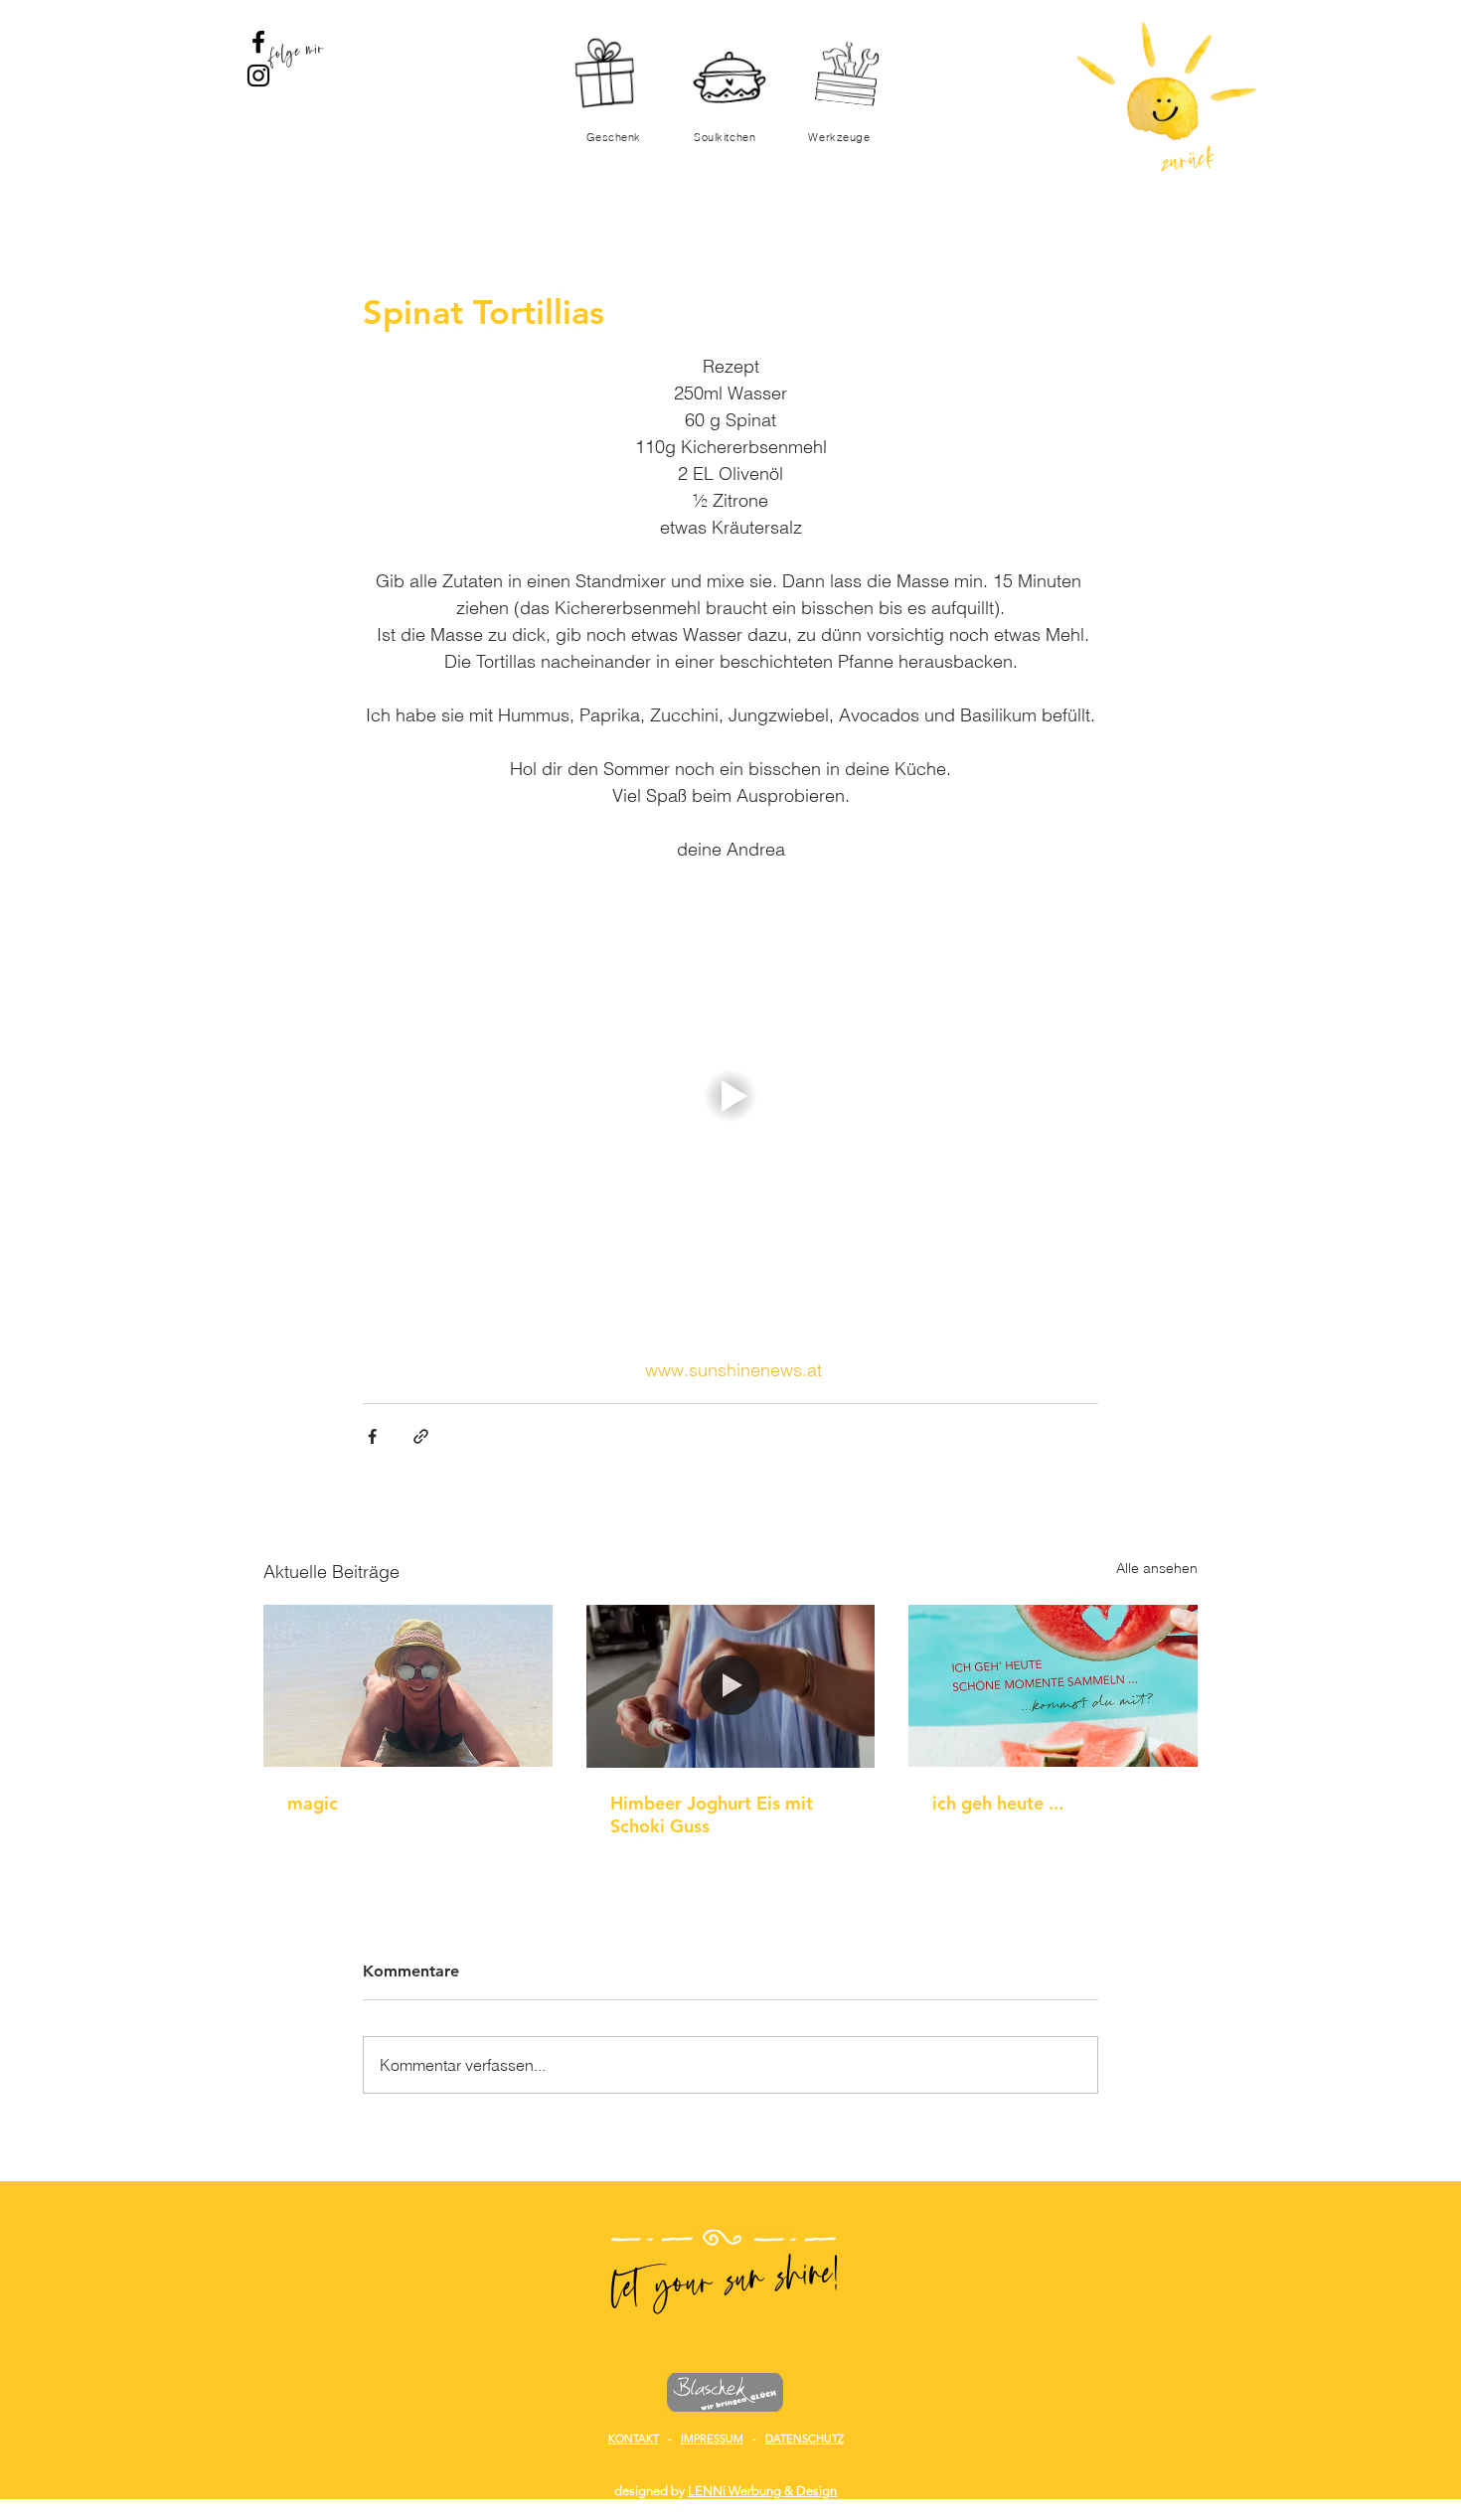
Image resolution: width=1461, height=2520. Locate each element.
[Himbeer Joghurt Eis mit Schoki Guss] (731, 1686)
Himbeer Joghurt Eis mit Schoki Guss (712, 1814)
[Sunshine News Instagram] (258, 76)
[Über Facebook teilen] (372, 1436)
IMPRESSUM (712, 2439)
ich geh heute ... (998, 1803)
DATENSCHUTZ (805, 2439)
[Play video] (730, 1096)
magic (313, 1803)
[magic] (408, 1686)
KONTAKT (634, 2439)
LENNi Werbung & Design (762, 2491)
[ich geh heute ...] (1053, 1686)
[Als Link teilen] (421, 1436)
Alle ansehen (1157, 1568)
